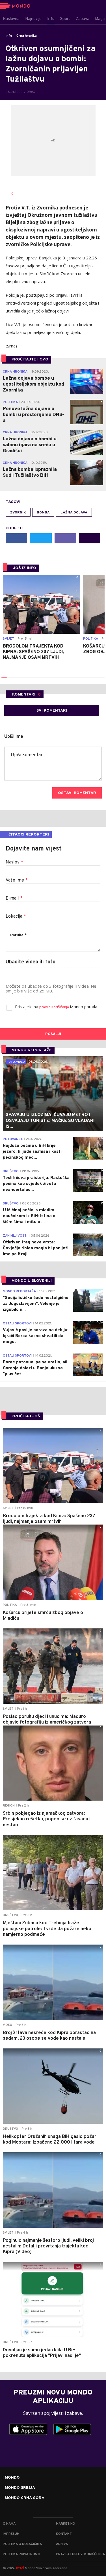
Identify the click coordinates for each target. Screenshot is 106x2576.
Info (9, 36)
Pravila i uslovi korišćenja (80, 2554)
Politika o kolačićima (22, 2544)
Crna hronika (27, 36)
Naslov (14, 862)
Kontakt (64, 2534)
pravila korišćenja (55, 1007)
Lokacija (16, 917)
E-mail (14, 898)
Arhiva (62, 2544)
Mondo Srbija (20, 2488)
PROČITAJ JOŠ (26, 1416)
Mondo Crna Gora (25, 2498)
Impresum (11, 2534)
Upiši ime (14, 737)
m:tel (20, 2568)
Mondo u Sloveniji (32, 1281)
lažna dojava (74, 513)
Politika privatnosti (21, 2554)
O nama (9, 2524)
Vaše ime (17, 880)
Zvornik (18, 513)
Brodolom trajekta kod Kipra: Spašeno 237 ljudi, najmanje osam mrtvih (33, 652)
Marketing (65, 2524)
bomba (43, 513)
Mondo (12, 2478)
